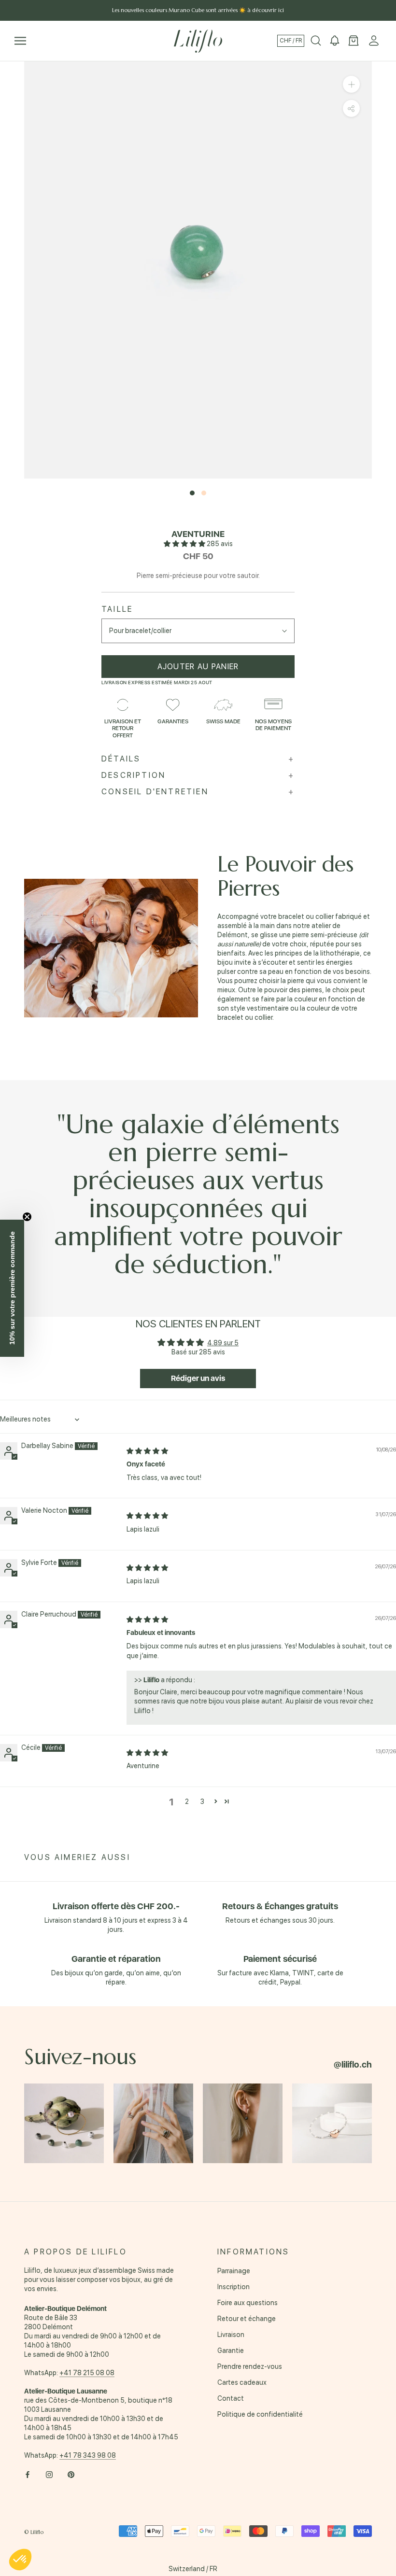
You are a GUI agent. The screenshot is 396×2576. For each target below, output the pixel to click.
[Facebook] (28, 2474)
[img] (147, 1451)
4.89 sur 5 (223, 1343)
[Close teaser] (27, 1217)
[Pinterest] (71, 2474)
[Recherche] (316, 41)
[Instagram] (49, 2474)
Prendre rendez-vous (250, 2366)
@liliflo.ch (353, 2064)
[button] (185, 544)
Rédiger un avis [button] (198, 1378)
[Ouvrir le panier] (354, 41)
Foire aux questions (247, 2303)
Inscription (233, 2287)
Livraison (231, 2335)
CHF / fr (291, 41)
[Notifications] (335, 41)
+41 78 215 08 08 (87, 2373)
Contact (231, 2398)
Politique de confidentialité (260, 2414)
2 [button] (187, 1802)
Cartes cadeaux (242, 2382)
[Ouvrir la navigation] (20, 41)
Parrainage (234, 2271)
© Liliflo (34, 2532)
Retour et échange (247, 2319)
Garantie (231, 2351)
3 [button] (202, 1802)
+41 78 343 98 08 (88, 2455)
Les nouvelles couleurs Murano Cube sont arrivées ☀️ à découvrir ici (198, 10)
